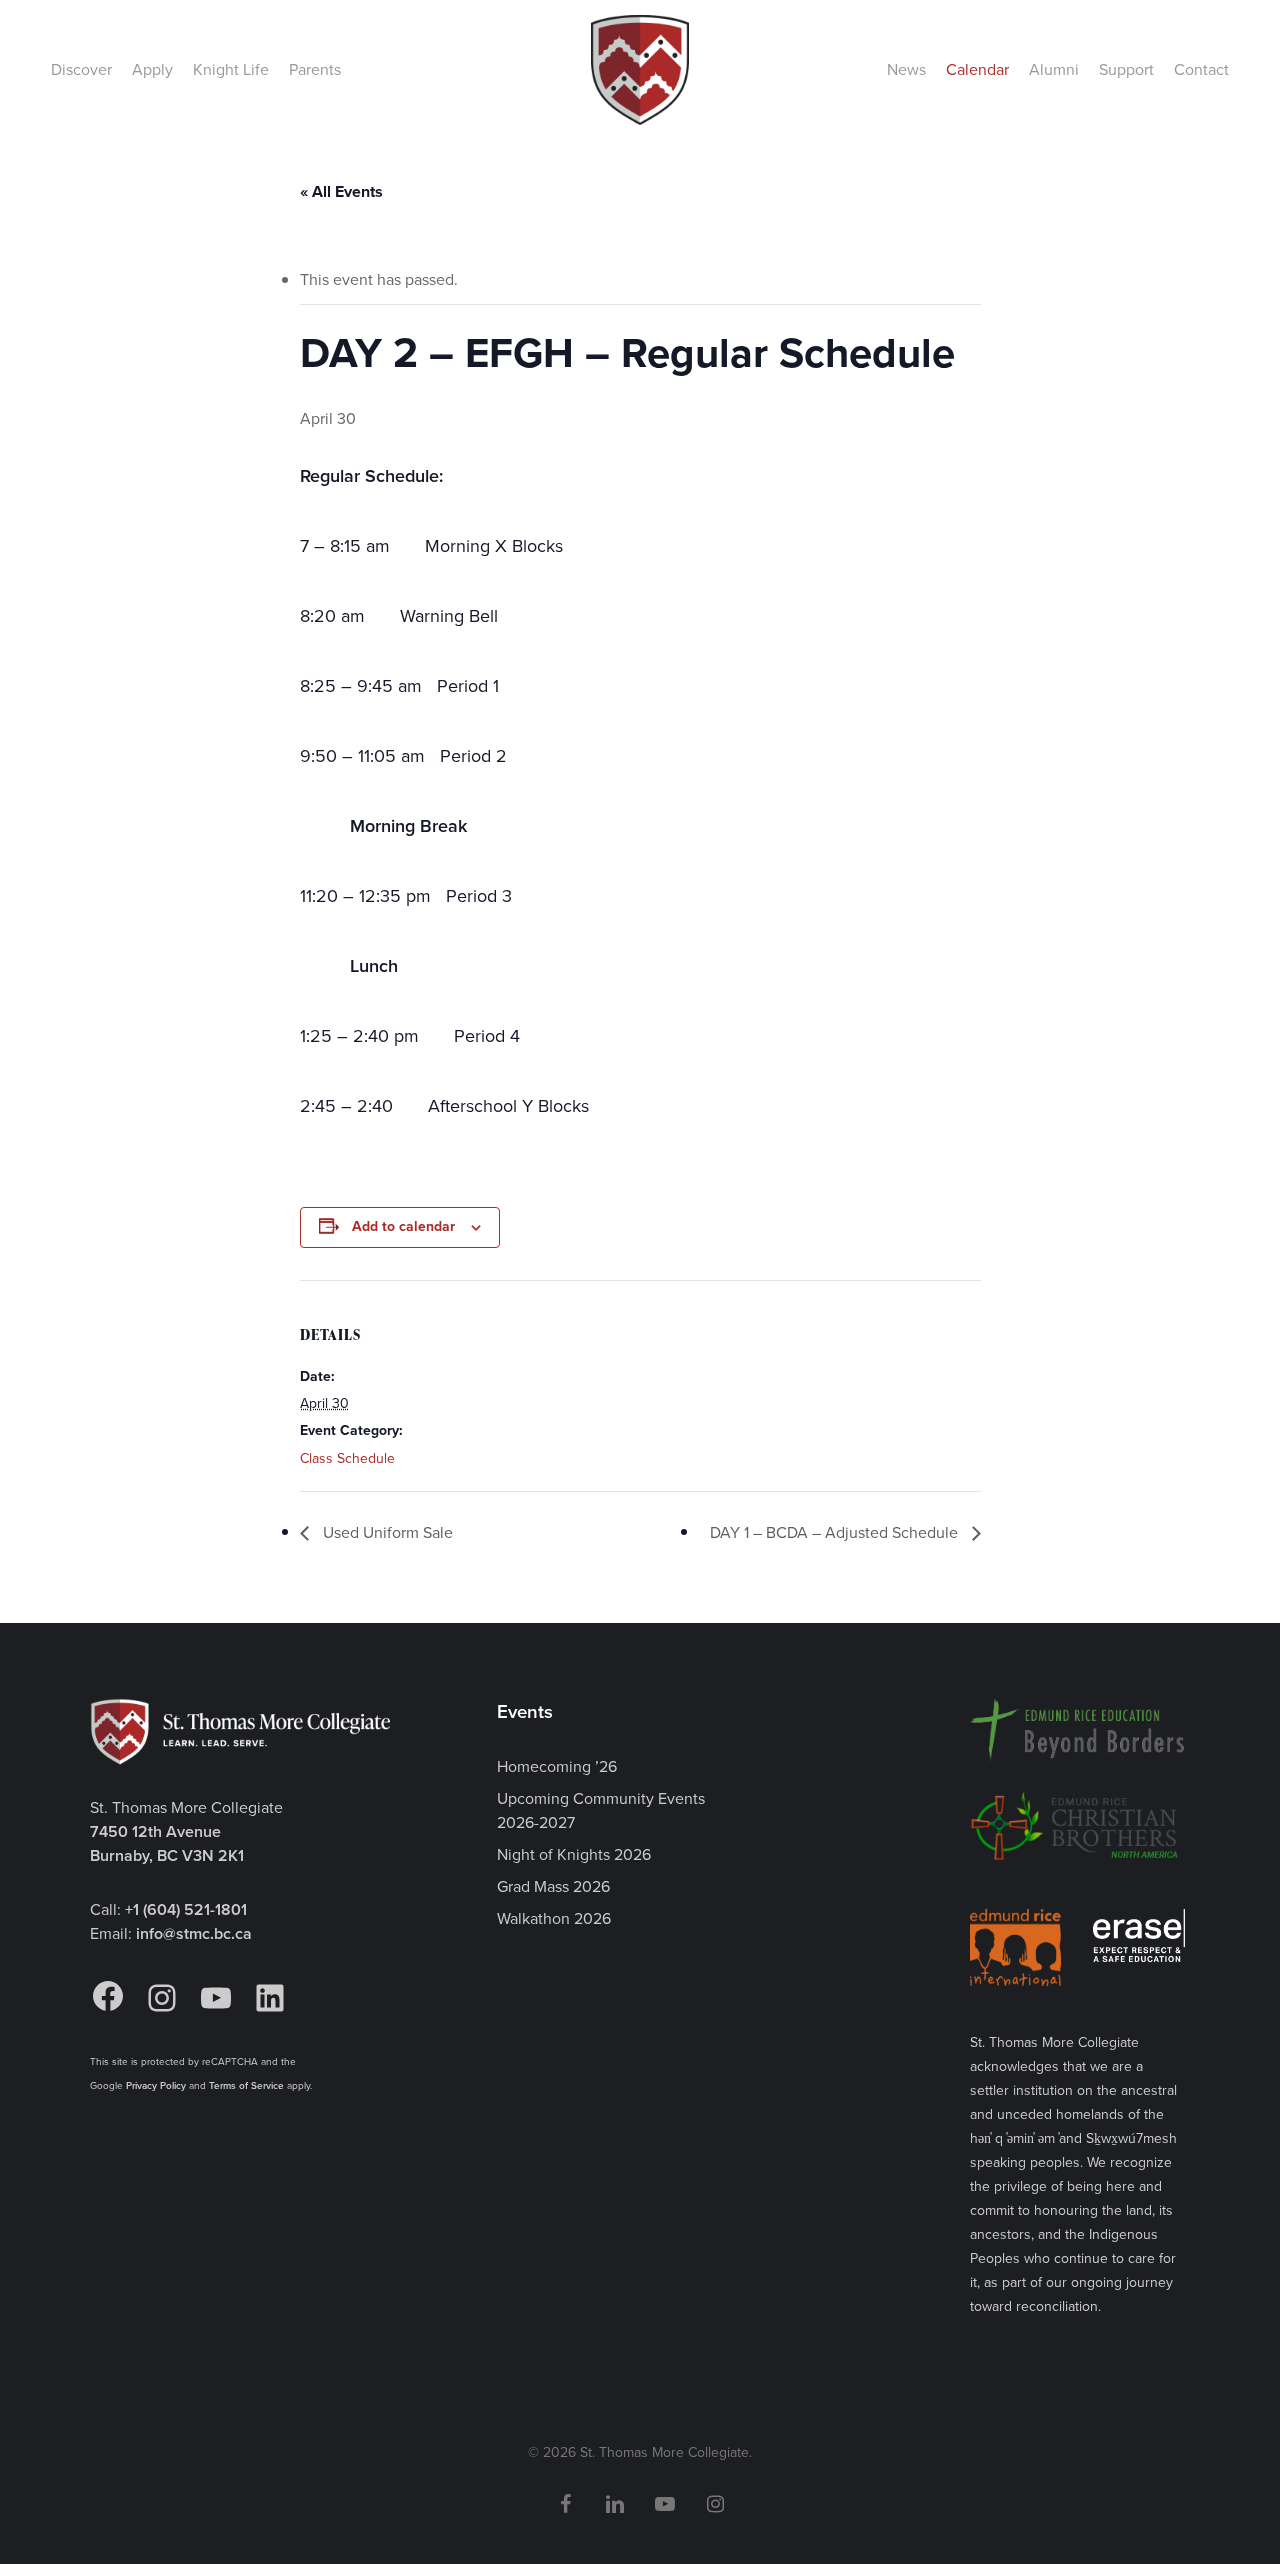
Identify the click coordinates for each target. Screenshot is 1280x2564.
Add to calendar (403, 1226)
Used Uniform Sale (386, 1532)
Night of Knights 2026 (574, 1854)
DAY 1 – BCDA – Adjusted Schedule (836, 1532)
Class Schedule (347, 1458)
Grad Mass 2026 (553, 1886)
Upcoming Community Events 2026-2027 (601, 1810)
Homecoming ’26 (557, 1766)
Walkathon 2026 (554, 1918)
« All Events (341, 191)
